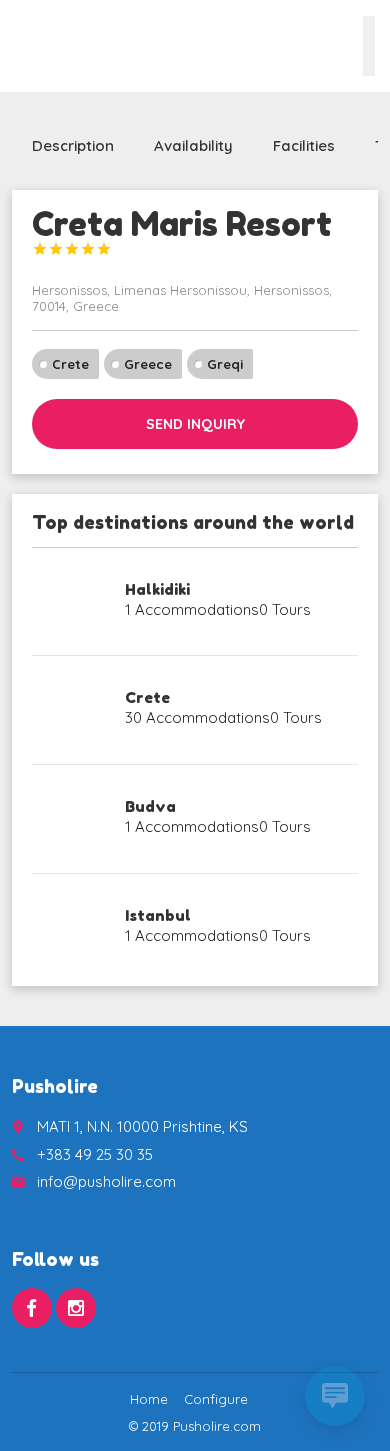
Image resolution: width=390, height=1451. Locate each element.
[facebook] (32, 1308)
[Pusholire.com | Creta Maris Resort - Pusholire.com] (45, 45)
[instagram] (76, 1308)
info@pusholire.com (106, 1181)
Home (149, 1399)
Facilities (304, 145)
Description (73, 145)
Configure (216, 1399)
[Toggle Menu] (369, 46)
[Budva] (71, 819)
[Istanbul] (71, 928)
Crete (70, 364)
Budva (150, 806)
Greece (148, 364)
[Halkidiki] (71, 601)
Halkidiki (157, 589)
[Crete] (71, 710)
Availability (193, 145)
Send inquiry (195, 424)
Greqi (225, 364)
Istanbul (158, 915)
